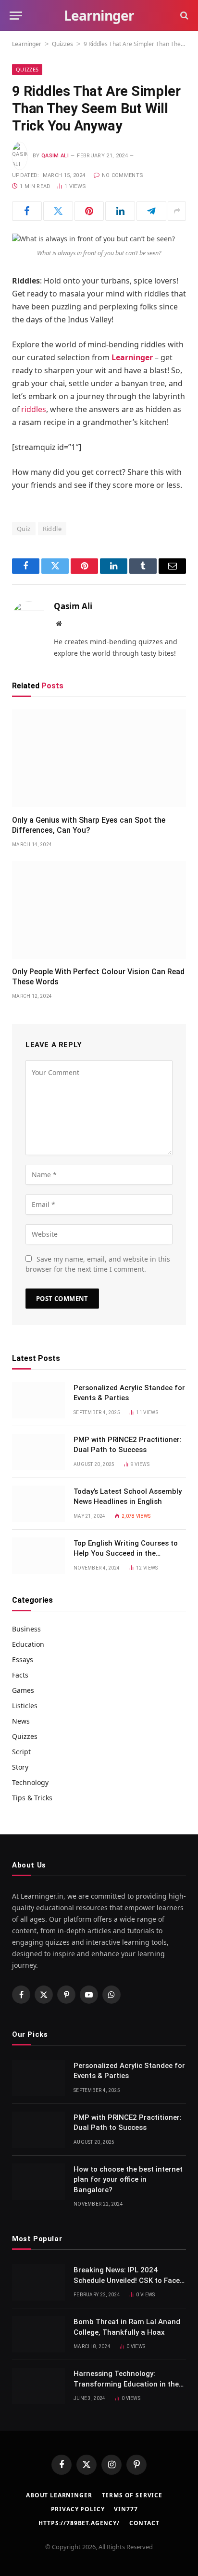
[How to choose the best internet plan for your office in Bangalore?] (38, 2182)
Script (21, 1752)
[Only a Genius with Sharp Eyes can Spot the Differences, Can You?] (99, 758)
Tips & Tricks (32, 1798)
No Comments (123, 175)
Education (28, 1644)
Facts (20, 1675)
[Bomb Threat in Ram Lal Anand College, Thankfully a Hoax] (38, 2334)
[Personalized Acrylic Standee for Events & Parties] (38, 1400)
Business (26, 1629)
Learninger (27, 44)
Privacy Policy (78, 2509)
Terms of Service (132, 2495)
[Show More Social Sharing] (177, 211)
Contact (144, 2523)
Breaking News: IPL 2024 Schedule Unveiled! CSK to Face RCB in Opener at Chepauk (127, 2280)
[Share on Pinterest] (89, 211)
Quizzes (62, 44)
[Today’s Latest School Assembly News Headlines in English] (38, 1504)
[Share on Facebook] (27, 211)
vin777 (126, 2509)
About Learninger (59, 2495)
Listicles (25, 1706)
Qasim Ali (55, 156)
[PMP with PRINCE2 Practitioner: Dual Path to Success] (38, 1452)
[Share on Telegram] (151, 211)
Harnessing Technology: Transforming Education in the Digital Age (126, 2384)
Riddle (52, 529)
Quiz (24, 529)
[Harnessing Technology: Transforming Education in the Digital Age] (38, 2386)
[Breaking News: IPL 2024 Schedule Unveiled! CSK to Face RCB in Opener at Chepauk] (38, 2282)
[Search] (183, 16)
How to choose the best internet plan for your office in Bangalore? (128, 2180)
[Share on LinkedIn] (120, 211)
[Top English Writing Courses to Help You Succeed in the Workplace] (38, 1556)
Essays (23, 1660)
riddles (34, 409)
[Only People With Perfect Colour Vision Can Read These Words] (99, 910)
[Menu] (16, 16)
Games (23, 1690)
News (21, 1721)
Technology (30, 1782)
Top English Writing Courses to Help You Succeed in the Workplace (126, 1554)
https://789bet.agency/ (79, 2523)
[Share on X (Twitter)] (58, 211)
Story (20, 1767)
